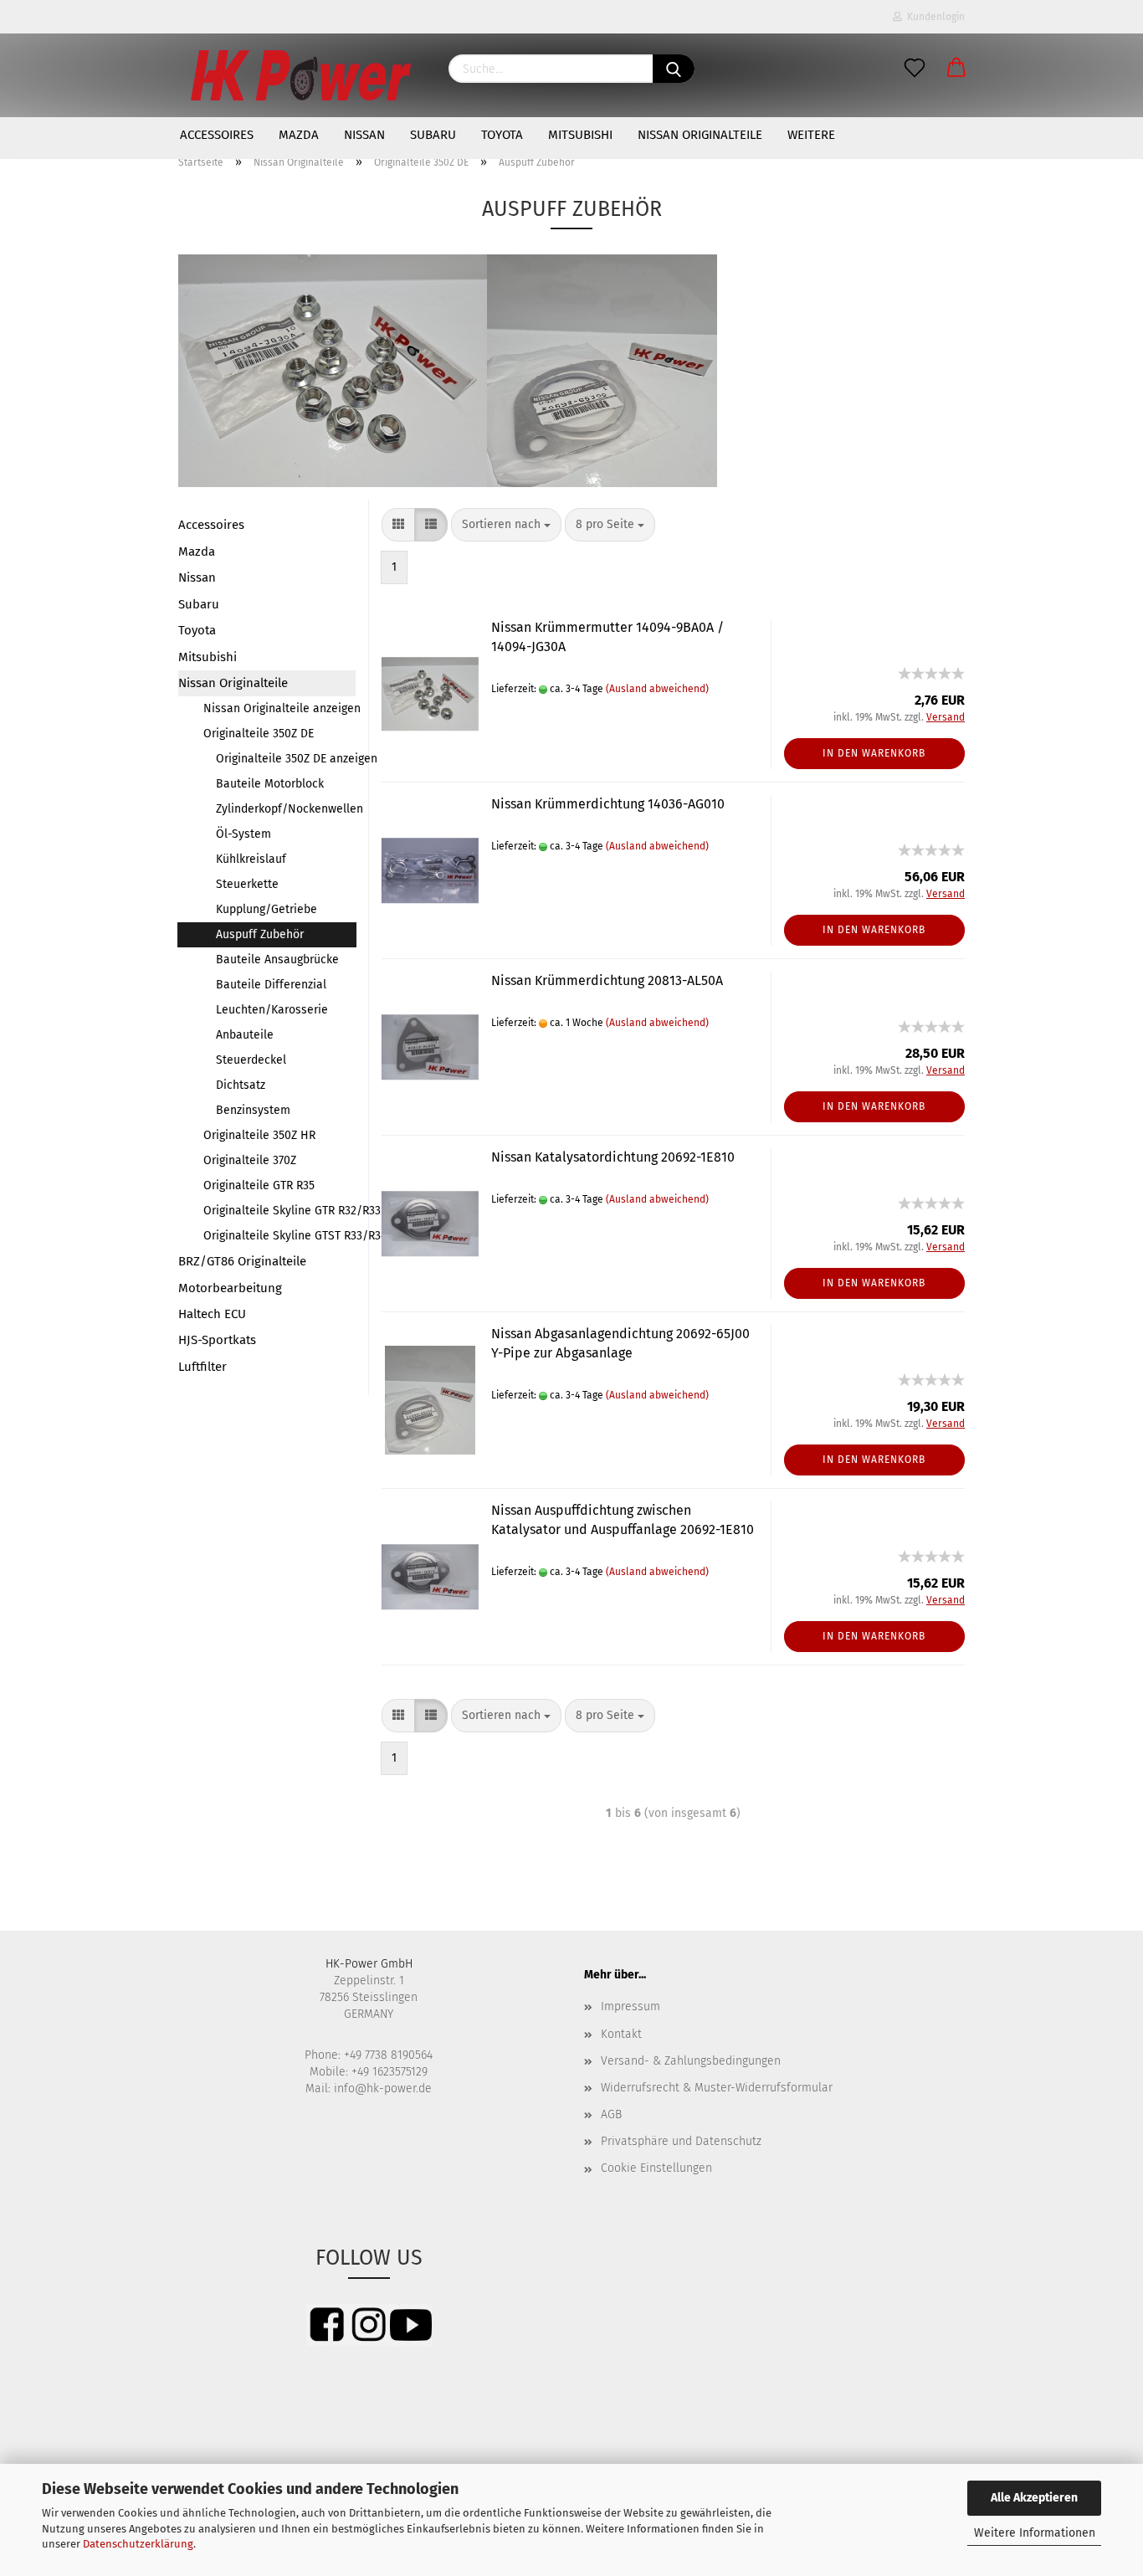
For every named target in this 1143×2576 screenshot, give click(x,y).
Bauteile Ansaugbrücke (277, 960)
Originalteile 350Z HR (259, 1135)
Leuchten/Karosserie (272, 1010)
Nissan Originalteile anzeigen (279, 708)
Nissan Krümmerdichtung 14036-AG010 (608, 804)
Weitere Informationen (1035, 2533)
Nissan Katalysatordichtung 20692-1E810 (613, 1157)
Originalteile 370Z (250, 1160)
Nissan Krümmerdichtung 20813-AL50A (607, 980)
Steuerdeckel (251, 1060)
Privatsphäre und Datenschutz (681, 2141)
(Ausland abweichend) (657, 689)
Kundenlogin (933, 17)
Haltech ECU (212, 1314)
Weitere (811, 135)
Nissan (364, 135)
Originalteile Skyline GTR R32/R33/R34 (279, 1211)
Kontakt (621, 2034)
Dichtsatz (241, 1085)
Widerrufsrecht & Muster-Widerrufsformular (717, 2088)
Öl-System (243, 834)
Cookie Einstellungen (656, 2168)
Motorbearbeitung (230, 1288)
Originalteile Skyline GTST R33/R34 (279, 1236)
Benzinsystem (253, 1110)
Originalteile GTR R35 (259, 1185)
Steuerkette (247, 884)
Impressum (630, 2006)
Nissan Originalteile (700, 135)
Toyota (502, 135)
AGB (611, 2114)
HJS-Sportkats (217, 1340)
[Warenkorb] (956, 69)
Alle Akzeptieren (1034, 2498)
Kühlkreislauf (251, 859)
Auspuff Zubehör (260, 934)
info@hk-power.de (383, 2089)
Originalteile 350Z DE (259, 734)
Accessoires (217, 135)
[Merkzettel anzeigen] (915, 69)
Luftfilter (202, 1367)
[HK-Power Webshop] (301, 75)
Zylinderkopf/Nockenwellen (286, 809)
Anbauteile (245, 1035)
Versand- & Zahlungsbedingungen (691, 2061)
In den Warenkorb (874, 753)
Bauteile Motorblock (270, 784)
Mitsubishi (580, 135)
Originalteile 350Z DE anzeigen (286, 759)
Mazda (299, 135)
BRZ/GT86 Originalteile (242, 1261)
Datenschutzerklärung (138, 2544)
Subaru (433, 135)
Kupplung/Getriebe (267, 909)
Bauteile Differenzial (271, 985)
